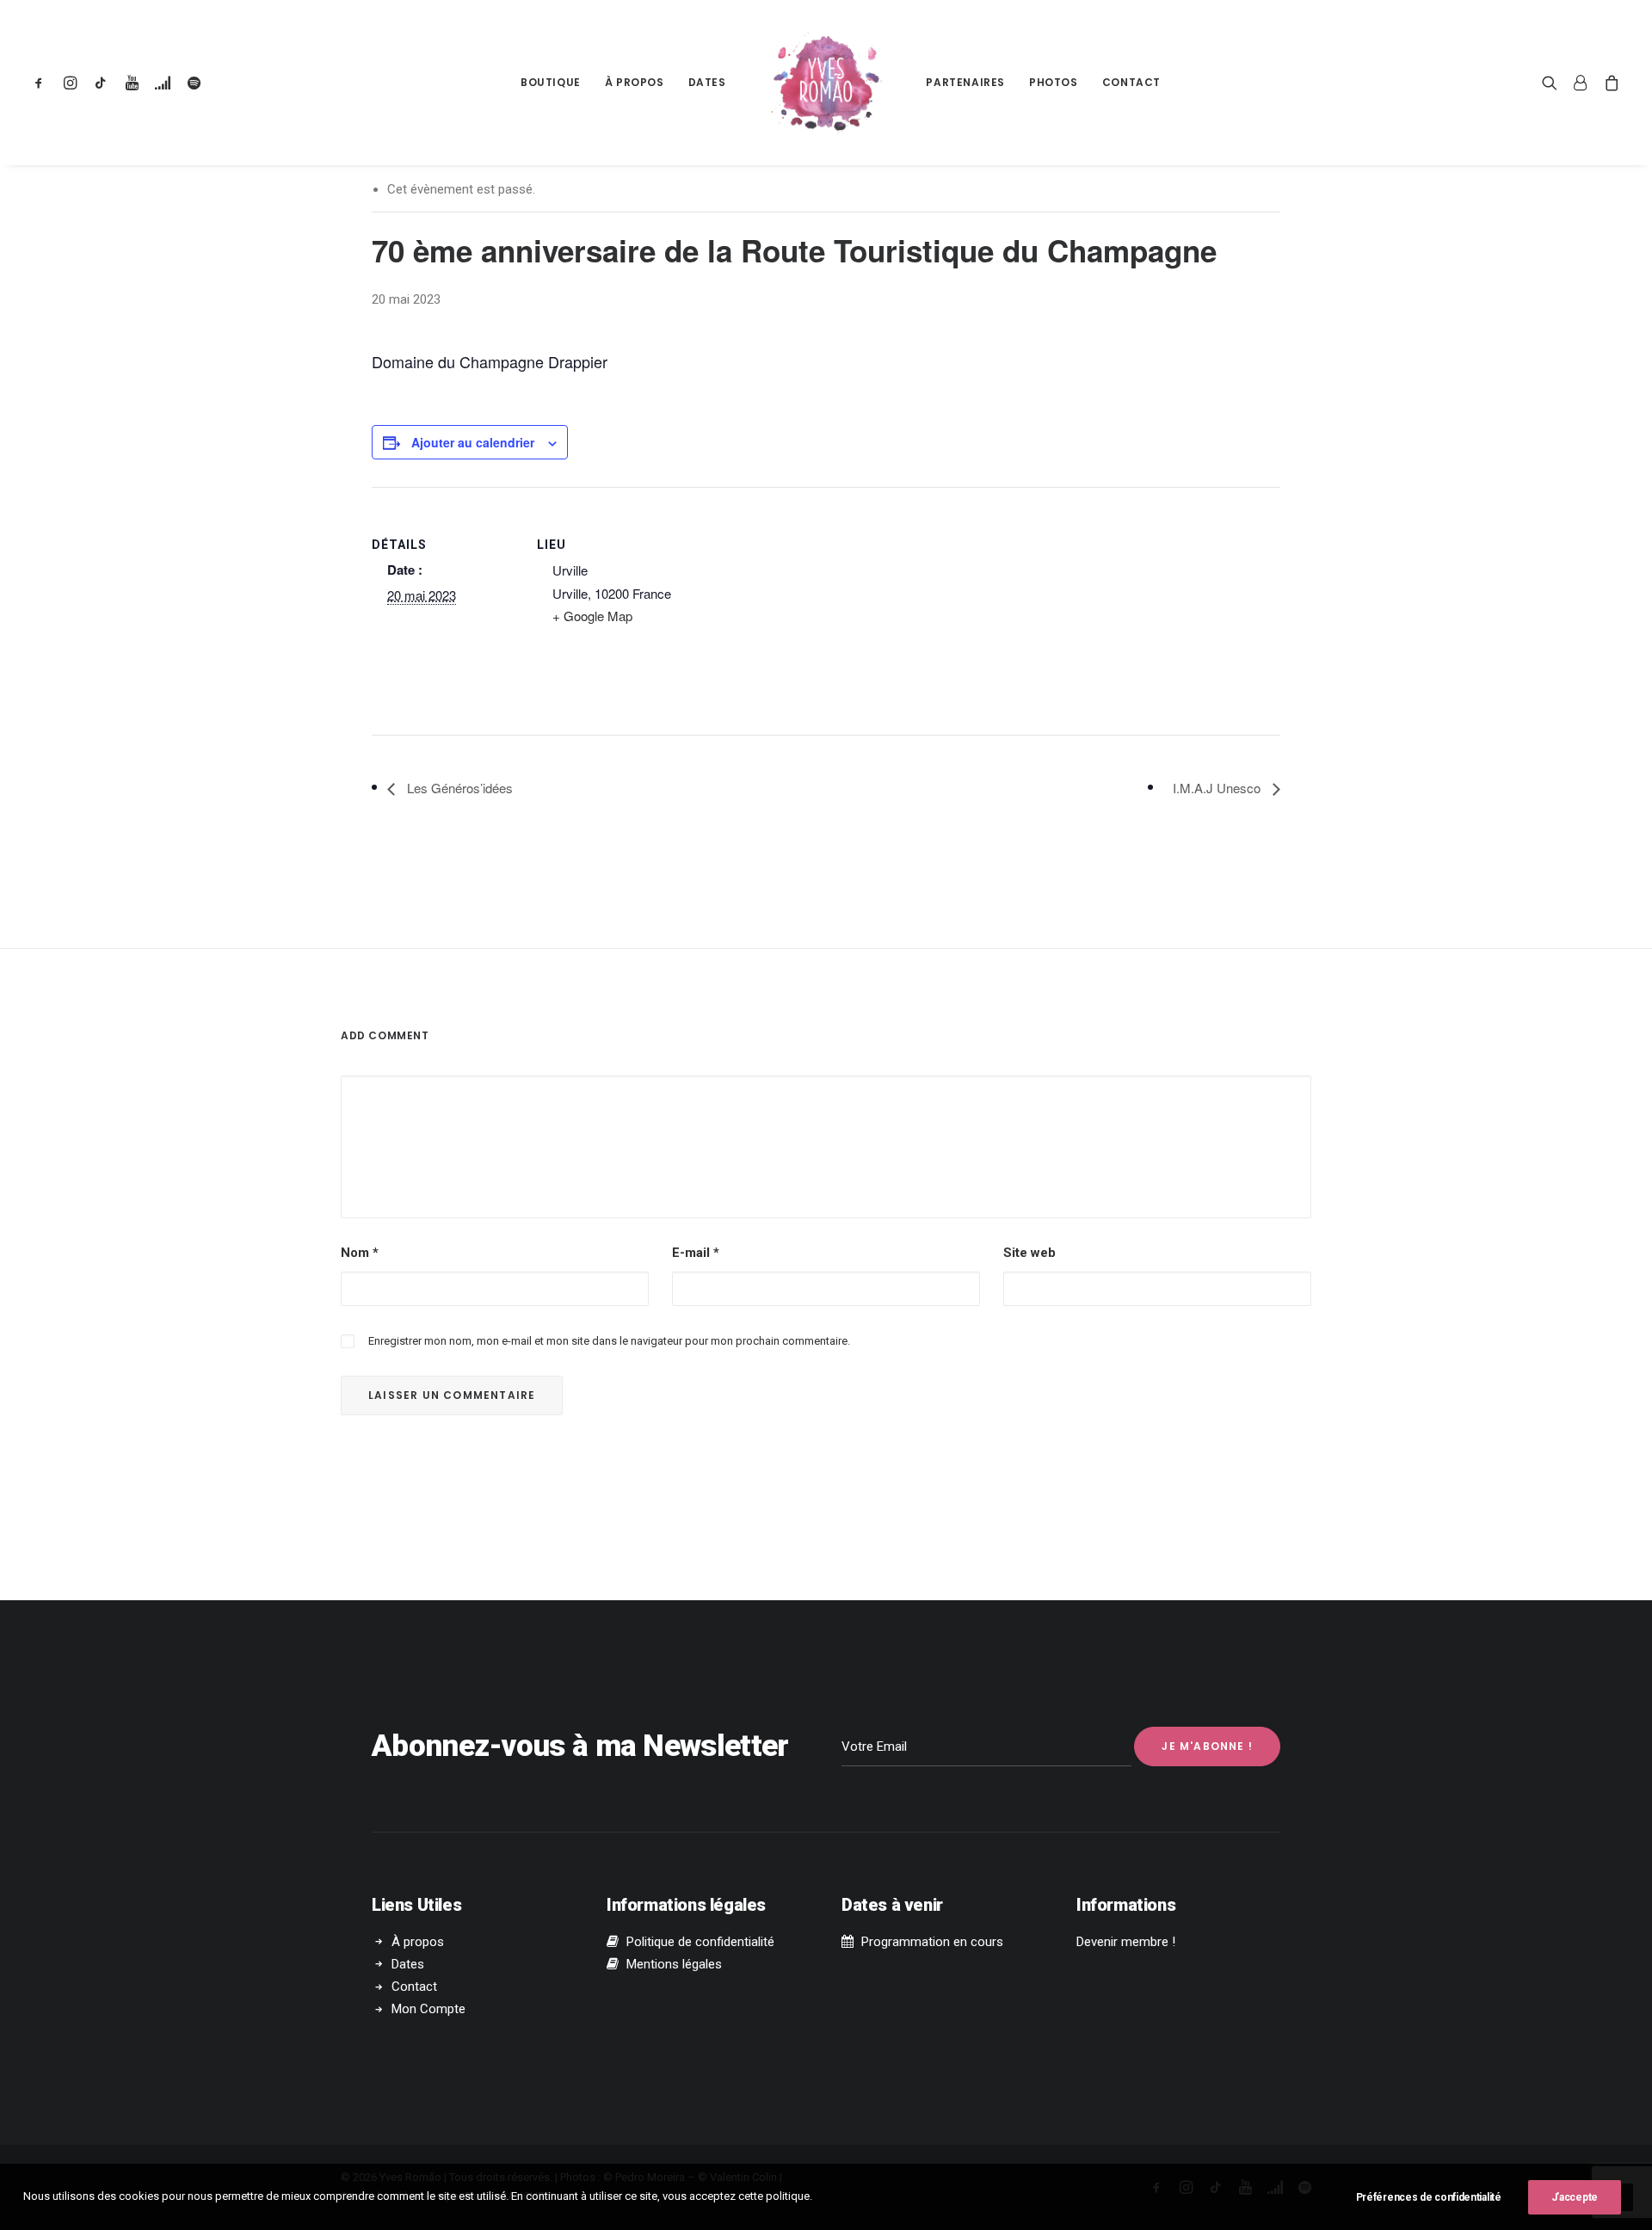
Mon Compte (428, 2009)
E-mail (696, 1253)
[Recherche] (1553, 83)
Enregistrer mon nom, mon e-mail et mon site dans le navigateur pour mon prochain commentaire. (609, 1341)
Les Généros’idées (458, 788)
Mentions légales (674, 1964)
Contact (1131, 82)
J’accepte (1575, 2197)
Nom (360, 1253)
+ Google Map (592, 616)
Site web (1029, 1253)
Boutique (551, 82)
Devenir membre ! (1126, 1942)
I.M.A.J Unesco (1218, 788)
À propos (635, 82)
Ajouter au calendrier (473, 442)
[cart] (1609, 83)
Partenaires (965, 82)
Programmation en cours (932, 1942)
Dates (707, 82)
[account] (1581, 83)
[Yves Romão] (826, 83)
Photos (1054, 82)
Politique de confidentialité (700, 1942)
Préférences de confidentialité (1429, 2197)
